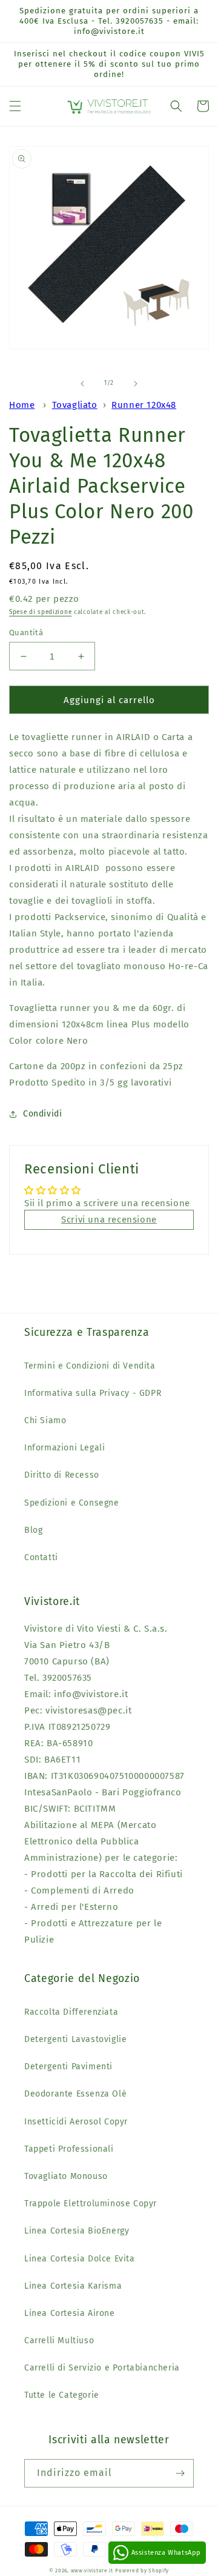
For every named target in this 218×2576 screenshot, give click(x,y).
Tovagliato (75, 405)
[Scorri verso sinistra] (82, 384)
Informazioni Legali (64, 1448)
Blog (33, 1530)
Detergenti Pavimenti (68, 2067)
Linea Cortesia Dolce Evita (80, 2259)
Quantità (26, 632)
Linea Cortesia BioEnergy (77, 2231)
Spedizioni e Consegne (72, 1503)
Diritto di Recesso (62, 1475)
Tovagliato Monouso (66, 2176)
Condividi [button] (42, 1114)
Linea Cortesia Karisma (73, 2286)
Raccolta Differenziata (71, 2012)
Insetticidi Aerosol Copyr (76, 2122)
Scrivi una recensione (109, 1220)
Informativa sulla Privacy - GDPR (93, 1393)
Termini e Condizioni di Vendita (90, 1366)
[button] (15, 106)
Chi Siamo (45, 1420)
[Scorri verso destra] (136, 384)
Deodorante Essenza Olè (75, 2094)
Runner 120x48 (144, 405)
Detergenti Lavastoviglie (75, 2039)
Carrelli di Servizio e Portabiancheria (102, 2368)
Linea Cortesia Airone (70, 2313)
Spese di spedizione (40, 612)
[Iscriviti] (180, 2473)
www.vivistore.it (92, 2571)
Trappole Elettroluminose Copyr (91, 2204)
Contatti (41, 1557)
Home (22, 405)
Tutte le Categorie (62, 2395)
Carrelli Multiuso (59, 2341)
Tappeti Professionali (69, 2149)
